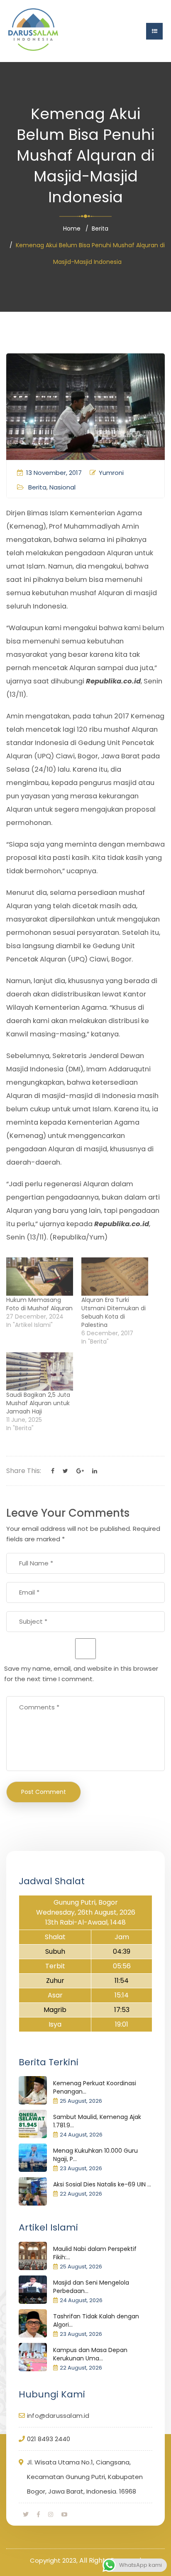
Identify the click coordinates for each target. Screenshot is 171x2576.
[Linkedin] (95, 1471)
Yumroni (111, 473)
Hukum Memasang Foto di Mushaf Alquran (39, 1304)
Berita (100, 229)
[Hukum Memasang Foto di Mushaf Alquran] (40, 1277)
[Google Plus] (80, 1471)
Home (72, 229)
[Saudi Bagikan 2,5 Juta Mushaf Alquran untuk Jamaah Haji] (40, 1371)
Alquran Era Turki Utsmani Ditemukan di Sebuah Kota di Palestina (114, 1312)
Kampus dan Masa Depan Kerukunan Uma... (90, 2354)
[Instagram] (51, 2514)
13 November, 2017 (54, 473)
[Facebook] (53, 1471)
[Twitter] (65, 1471)
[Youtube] (64, 2514)
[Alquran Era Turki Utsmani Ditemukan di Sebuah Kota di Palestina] (115, 1277)
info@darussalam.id (58, 2416)
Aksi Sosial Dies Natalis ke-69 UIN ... (102, 2184)
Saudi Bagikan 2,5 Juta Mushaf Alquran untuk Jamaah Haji (38, 1403)
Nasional (62, 487)
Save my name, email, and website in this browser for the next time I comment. (81, 1674)
